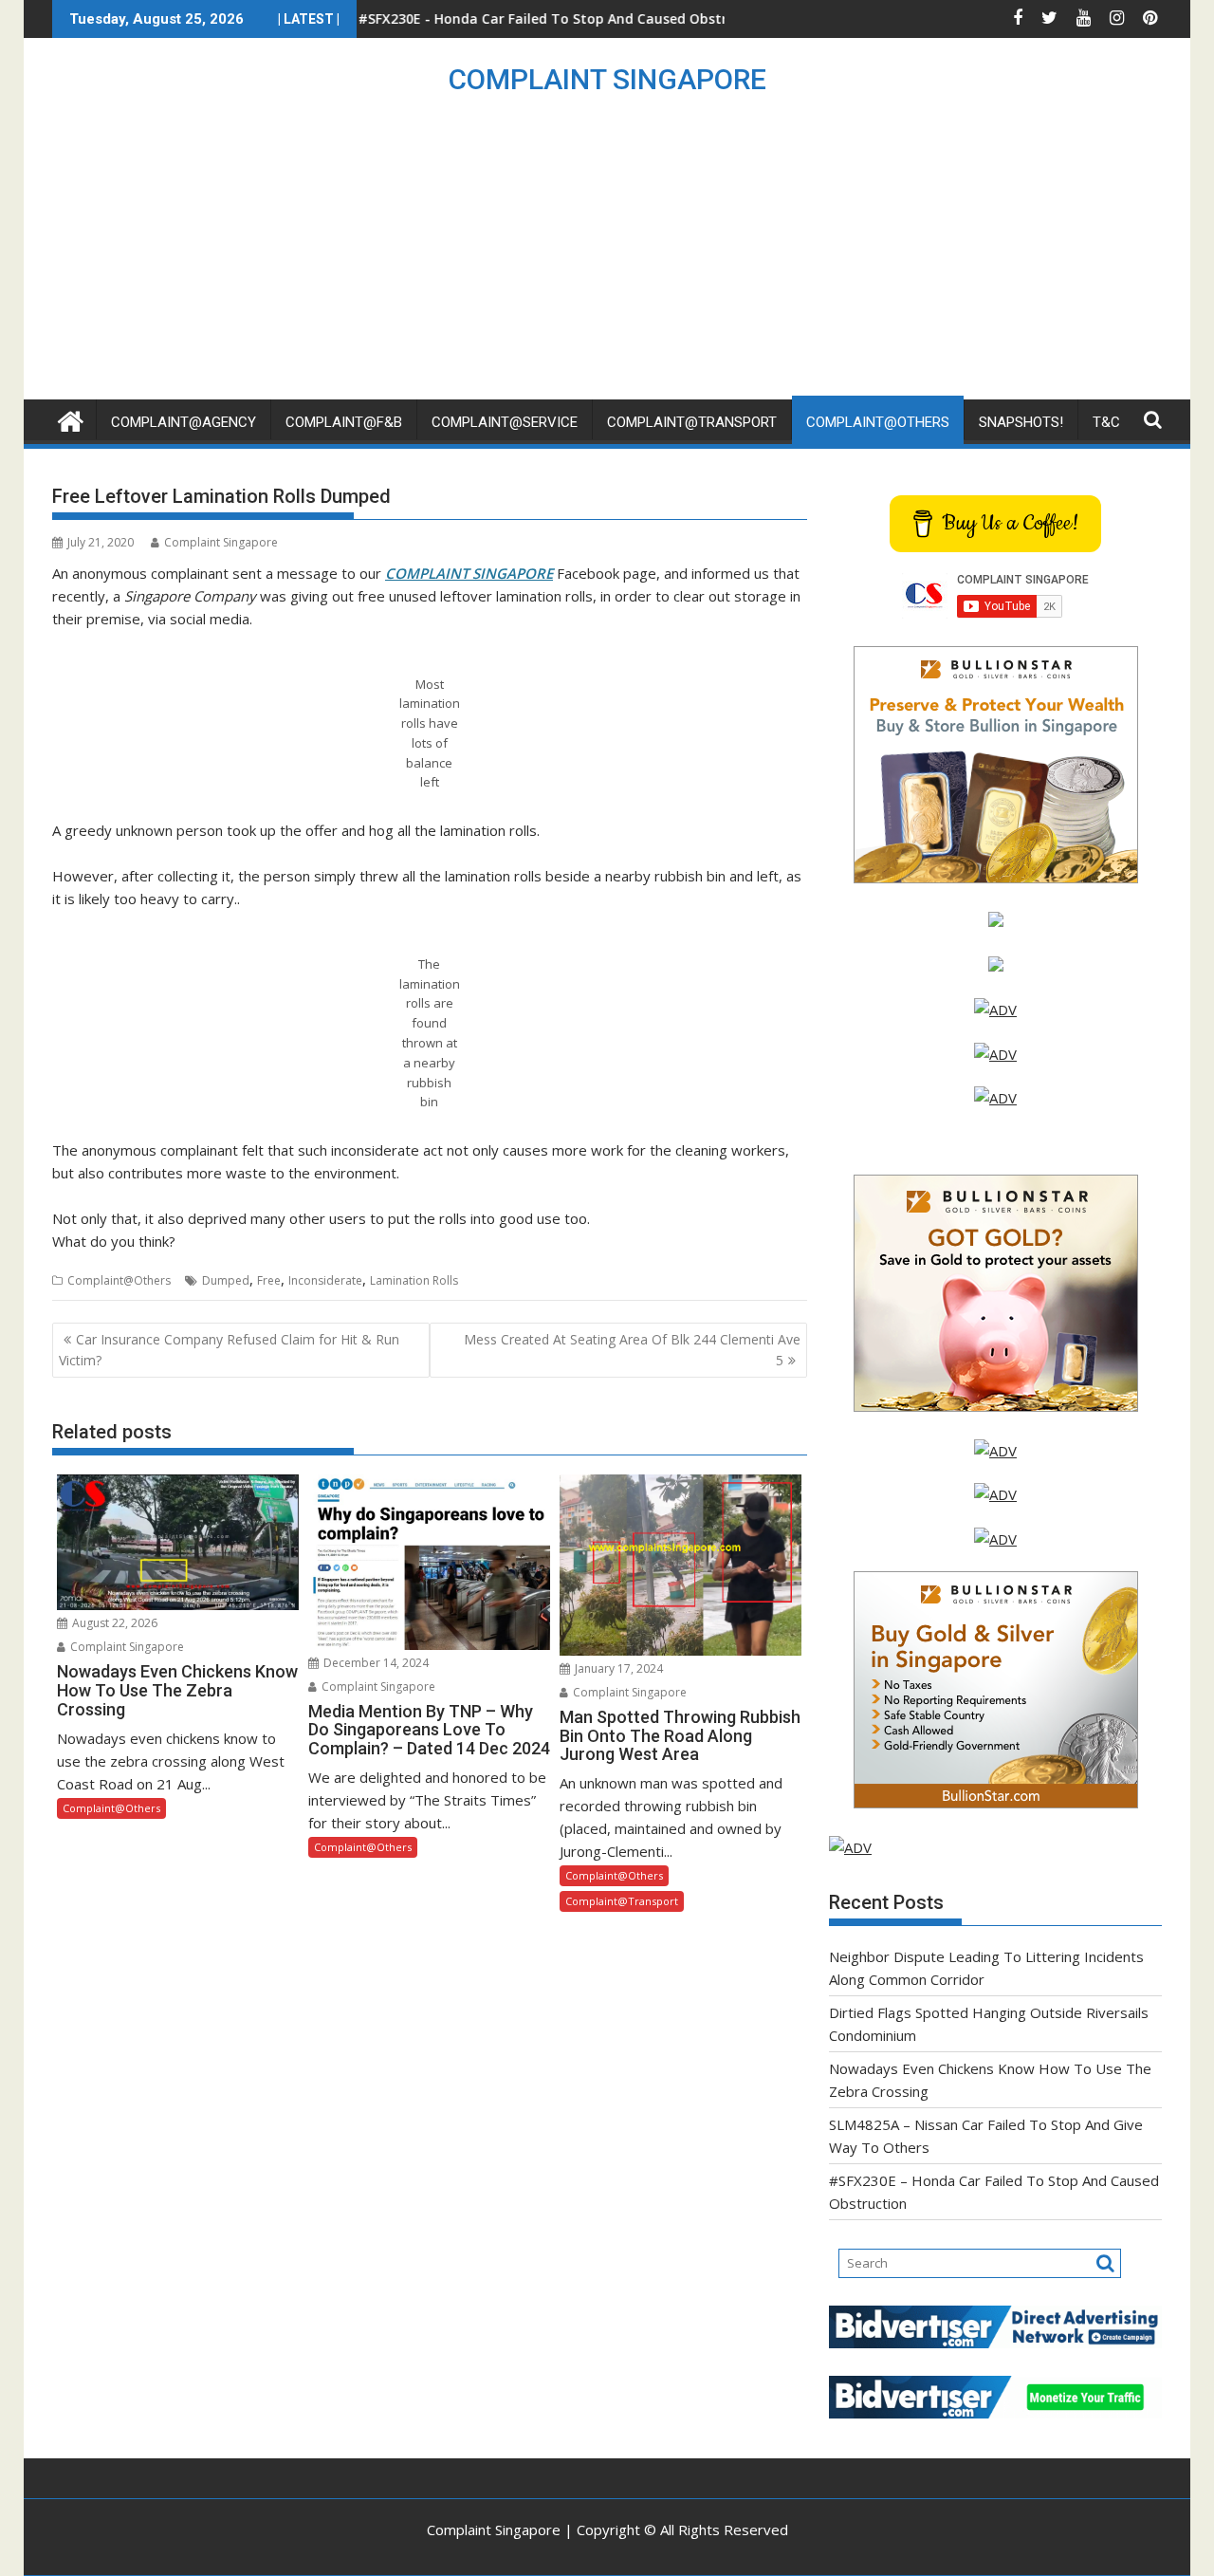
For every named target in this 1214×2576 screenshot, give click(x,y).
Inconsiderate (325, 1280)
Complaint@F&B (344, 422)
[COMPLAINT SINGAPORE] (71, 419)
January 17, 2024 (617, 1668)
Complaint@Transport (692, 422)
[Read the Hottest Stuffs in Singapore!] (995, 1539)
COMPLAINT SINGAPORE (607, 79)
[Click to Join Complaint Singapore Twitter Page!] (995, 1451)
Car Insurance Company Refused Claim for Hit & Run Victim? (229, 1350)
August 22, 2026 (113, 1623)
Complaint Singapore (221, 542)
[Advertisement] (607, 257)
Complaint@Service (505, 422)
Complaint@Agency (184, 422)
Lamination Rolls (414, 1280)
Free (269, 1280)
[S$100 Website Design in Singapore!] (850, 1847)
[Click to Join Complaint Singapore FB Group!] (995, 1494)
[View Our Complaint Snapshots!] (995, 1010)
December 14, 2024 (375, 1663)
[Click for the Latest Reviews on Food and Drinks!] (995, 1054)
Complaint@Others (878, 422)
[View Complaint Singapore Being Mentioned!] (995, 1098)
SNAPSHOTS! (1021, 422)
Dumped (226, 1280)
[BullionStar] (996, 878)
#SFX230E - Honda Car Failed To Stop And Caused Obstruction (480, 19)
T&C (1106, 422)
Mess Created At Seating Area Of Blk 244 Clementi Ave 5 (632, 1350)
